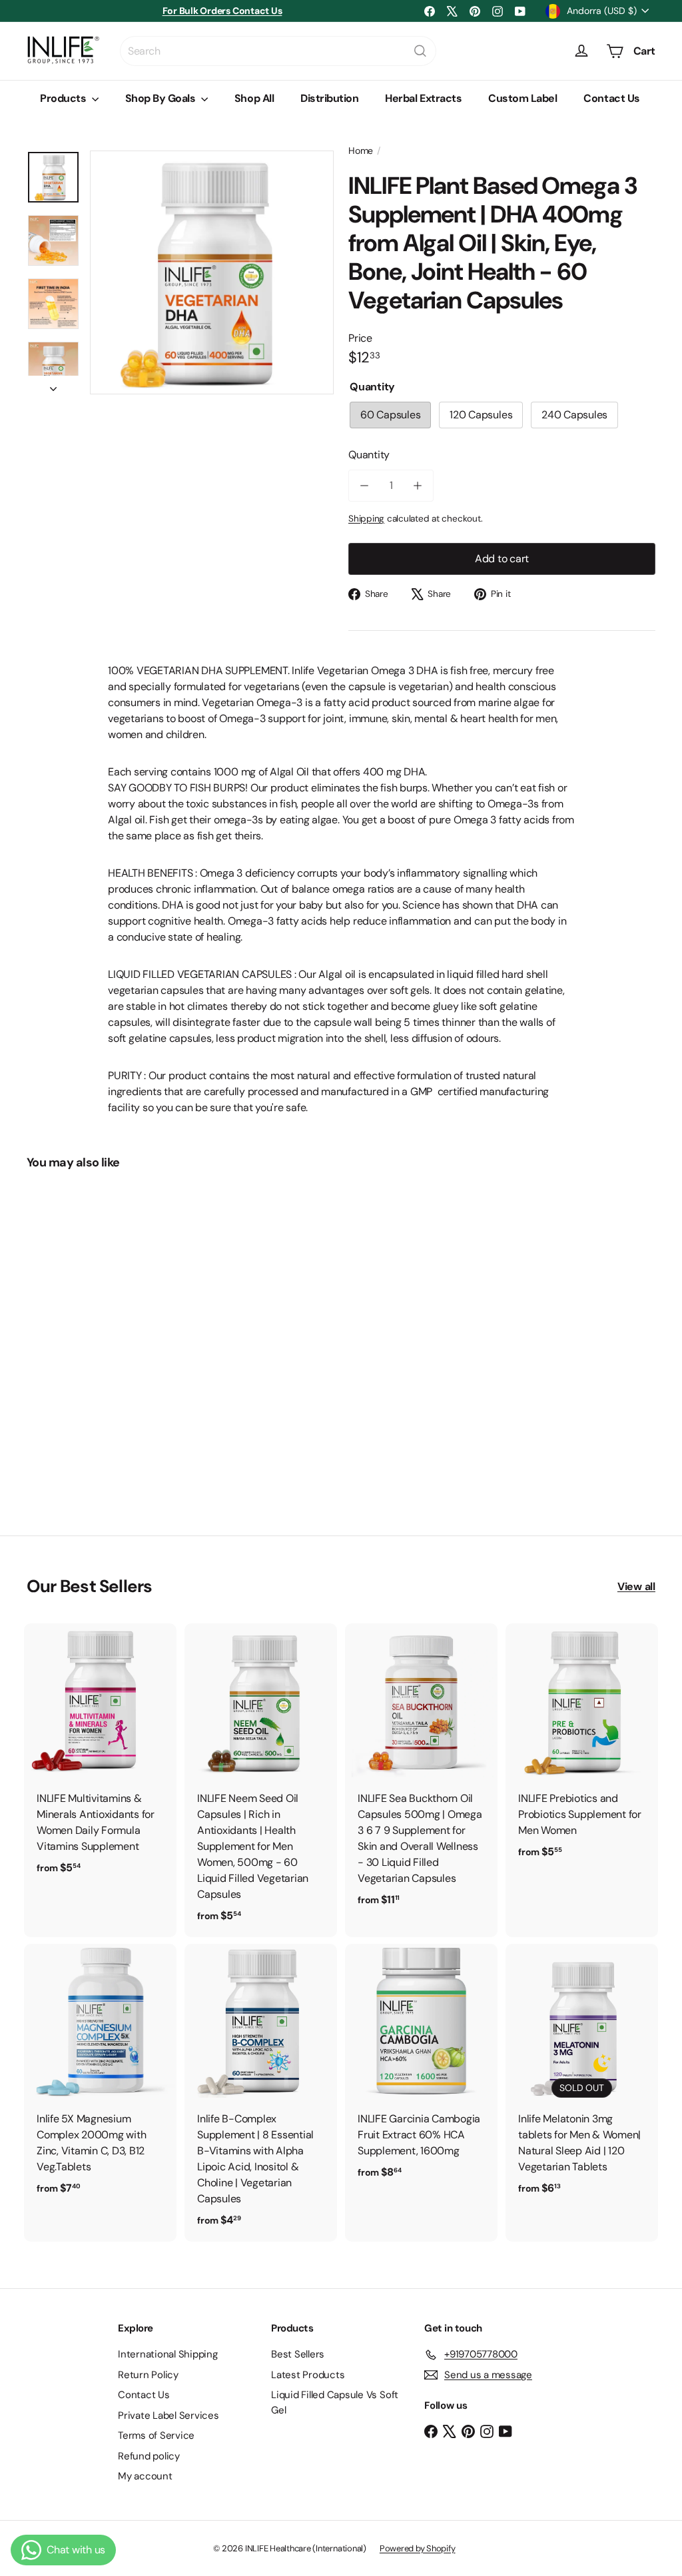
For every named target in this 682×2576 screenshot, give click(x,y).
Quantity (369, 455)
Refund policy (149, 2456)
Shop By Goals (162, 98)
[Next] (53, 385)
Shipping (366, 519)
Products (64, 98)
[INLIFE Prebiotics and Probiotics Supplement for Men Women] (582, 1748)
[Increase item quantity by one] (418, 486)
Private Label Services (169, 2415)
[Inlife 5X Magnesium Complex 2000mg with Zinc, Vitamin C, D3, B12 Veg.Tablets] (100, 2077)
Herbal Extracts (423, 98)
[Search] (420, 51)
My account (145, 2476)
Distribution (329, 98)
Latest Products (308, 2375)
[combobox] (278, 51)
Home (361, 151)
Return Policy (148, 2375)
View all (636, 1586)
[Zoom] (212, 272)
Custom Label (522, 98)
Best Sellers (298, 2354)
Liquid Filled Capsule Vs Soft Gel (335, 2402)
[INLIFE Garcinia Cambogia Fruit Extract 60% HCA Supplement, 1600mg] (421, 2069)
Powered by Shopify (418, 2548)
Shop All (254, 98)
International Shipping (168, 2354)
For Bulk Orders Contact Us (222, 11)
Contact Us (611, 98)
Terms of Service (156, 2435)
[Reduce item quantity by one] (364, 486)
